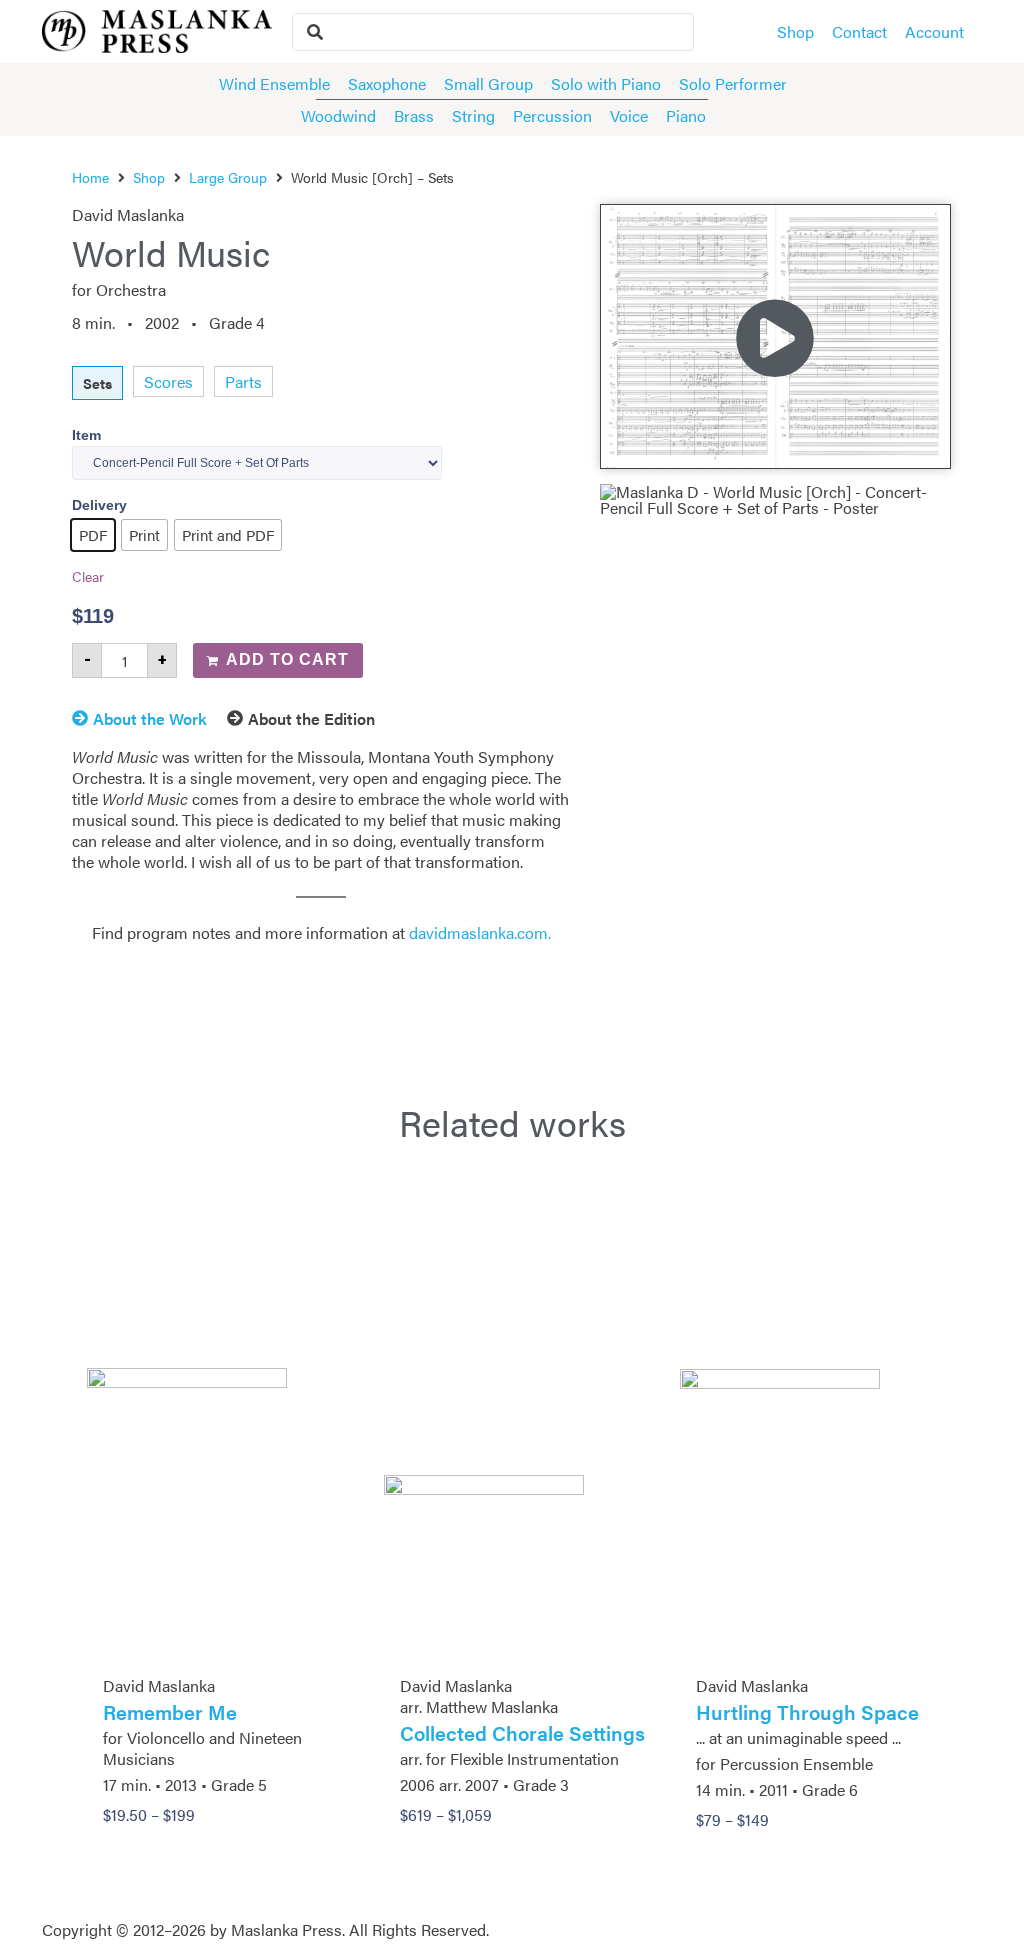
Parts (243, 381)
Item (86, 435)
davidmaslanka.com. (480, 932)
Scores (168, 381)
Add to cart (287, 659)
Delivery (99, 505)
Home (90, 177)
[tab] (149, 722)
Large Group (228, 177)
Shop (149, 177)
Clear (88, 576)
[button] (775, 336)
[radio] (93, 535)
